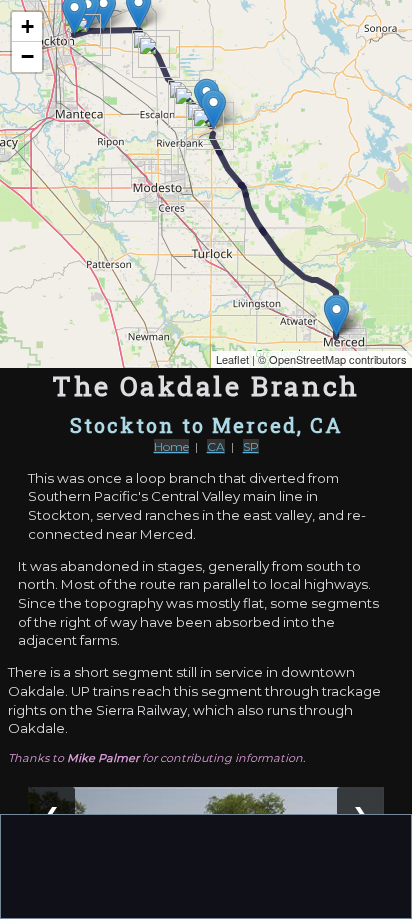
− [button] (27, 56)
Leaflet (232, 359)
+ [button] (27, 26)
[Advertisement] (206, 865)
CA (216, 446)
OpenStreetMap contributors (338, 359)
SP (251, 446)
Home (171, 446)
